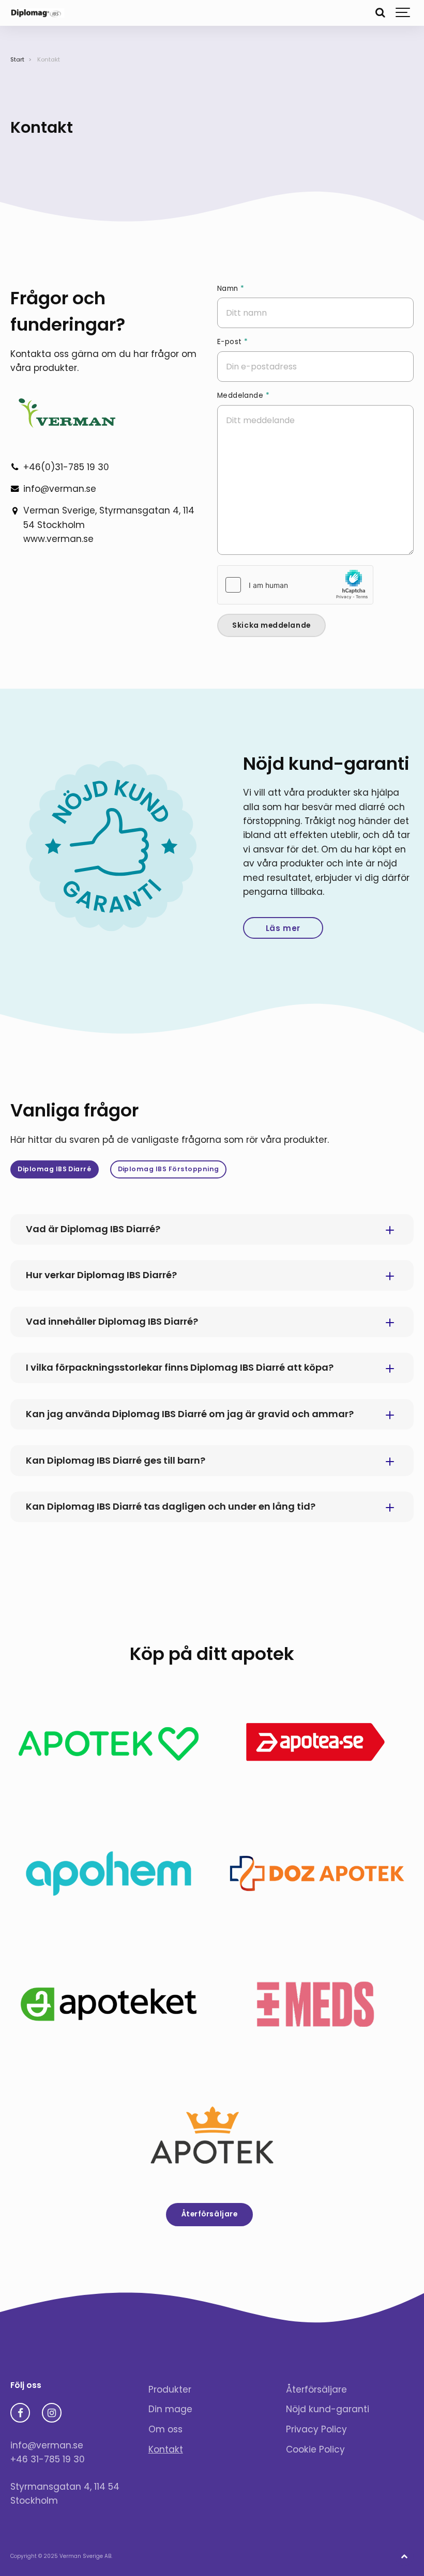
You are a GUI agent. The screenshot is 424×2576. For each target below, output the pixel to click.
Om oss (165, 2429)
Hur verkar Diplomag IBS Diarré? (101, 1275)
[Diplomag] (37, 13)
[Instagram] (52, 2413)
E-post (232, 342)
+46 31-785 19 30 (48, 2459)
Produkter (170, 2389)
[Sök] (380, 13)
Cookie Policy (315, 2449)
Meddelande (243, 396)
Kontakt (166, 2449)
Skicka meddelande (271, 625)
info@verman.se (60, 489)
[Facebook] (20, 2413)
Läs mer (283, 928)
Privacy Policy (316, 2429)
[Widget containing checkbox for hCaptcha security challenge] (295, 585)
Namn (231, 289)
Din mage (170, 2409)
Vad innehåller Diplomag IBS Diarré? (112, 1321)
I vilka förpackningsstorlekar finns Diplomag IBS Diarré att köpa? (180, 1367)
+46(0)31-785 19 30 (66, 467)
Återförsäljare (210, 2214)
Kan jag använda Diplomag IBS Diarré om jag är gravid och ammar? (190, 1414)
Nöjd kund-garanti (328, 2409)
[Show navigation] (403, 13)
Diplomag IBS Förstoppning (169, 1169)
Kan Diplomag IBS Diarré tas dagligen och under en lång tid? (171, 1506)
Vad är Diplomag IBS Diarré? (93, 1229)
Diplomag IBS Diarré (54, 1169)
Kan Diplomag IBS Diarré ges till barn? (116, 1460)
